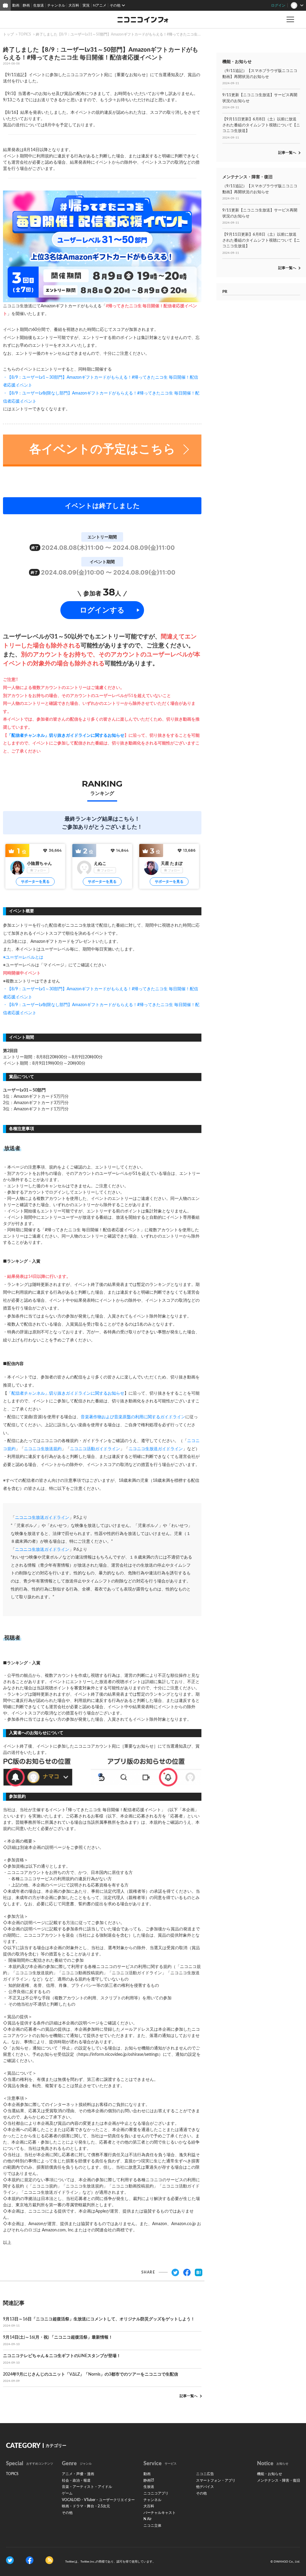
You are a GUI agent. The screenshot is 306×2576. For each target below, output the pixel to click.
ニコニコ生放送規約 (43, 1449)
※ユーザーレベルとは (23, 957)
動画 (16, 5)
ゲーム (67, 2493)
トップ (8, 34)
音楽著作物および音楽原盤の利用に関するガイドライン (133, 1417)
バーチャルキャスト (160, 2513)
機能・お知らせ (270, 2474)
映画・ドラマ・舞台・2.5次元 (86, 2506)
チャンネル (56, 5)
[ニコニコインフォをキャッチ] (49, 2560)
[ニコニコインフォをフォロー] (10, 2560)
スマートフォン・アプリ (216, 2480)
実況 (86, 5)
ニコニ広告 (205, 2474)
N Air (147, 2519)
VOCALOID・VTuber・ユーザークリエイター (98, 2500)
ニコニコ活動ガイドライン (95, 1449)
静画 (26, 5)
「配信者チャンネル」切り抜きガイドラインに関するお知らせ (66, 736)
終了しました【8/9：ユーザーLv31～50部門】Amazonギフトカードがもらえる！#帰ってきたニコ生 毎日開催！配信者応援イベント (142, 34)
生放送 (39, 5)
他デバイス (205, 2487)
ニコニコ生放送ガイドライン (156, 1449)
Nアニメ (100, 5)
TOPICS (25, 34)
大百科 (74, 5)
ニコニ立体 (152, 2526)
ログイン (278, 5)
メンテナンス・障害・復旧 (279, 2480)
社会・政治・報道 (76, 2480)
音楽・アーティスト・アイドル (87, 2487)
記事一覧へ (189, 2396)
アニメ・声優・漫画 (78, 2474)
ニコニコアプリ (156, 2493)
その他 (67, 2513)
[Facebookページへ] (30, 2560)
